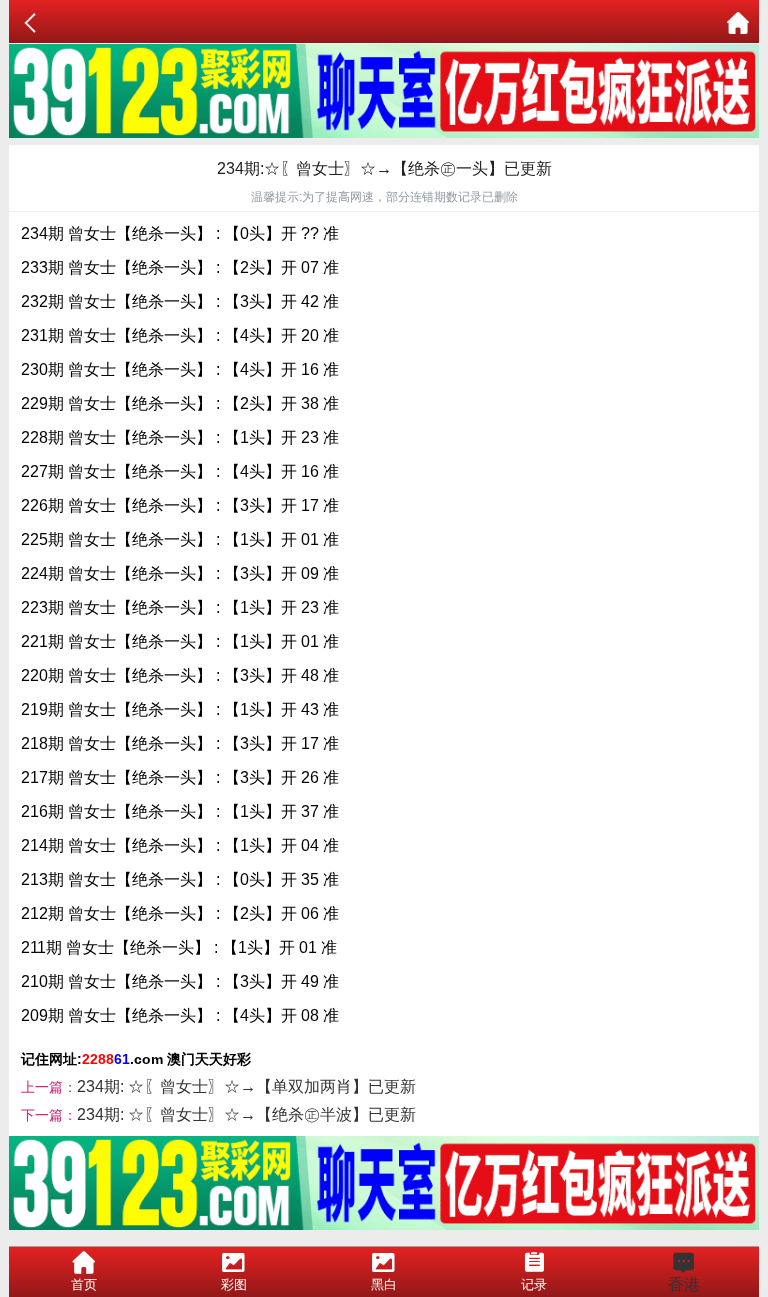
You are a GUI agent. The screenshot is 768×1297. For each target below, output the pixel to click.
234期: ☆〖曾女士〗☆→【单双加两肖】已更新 (246, 1086)
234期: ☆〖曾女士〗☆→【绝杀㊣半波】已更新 (246, 1114)
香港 (684, 1284)
